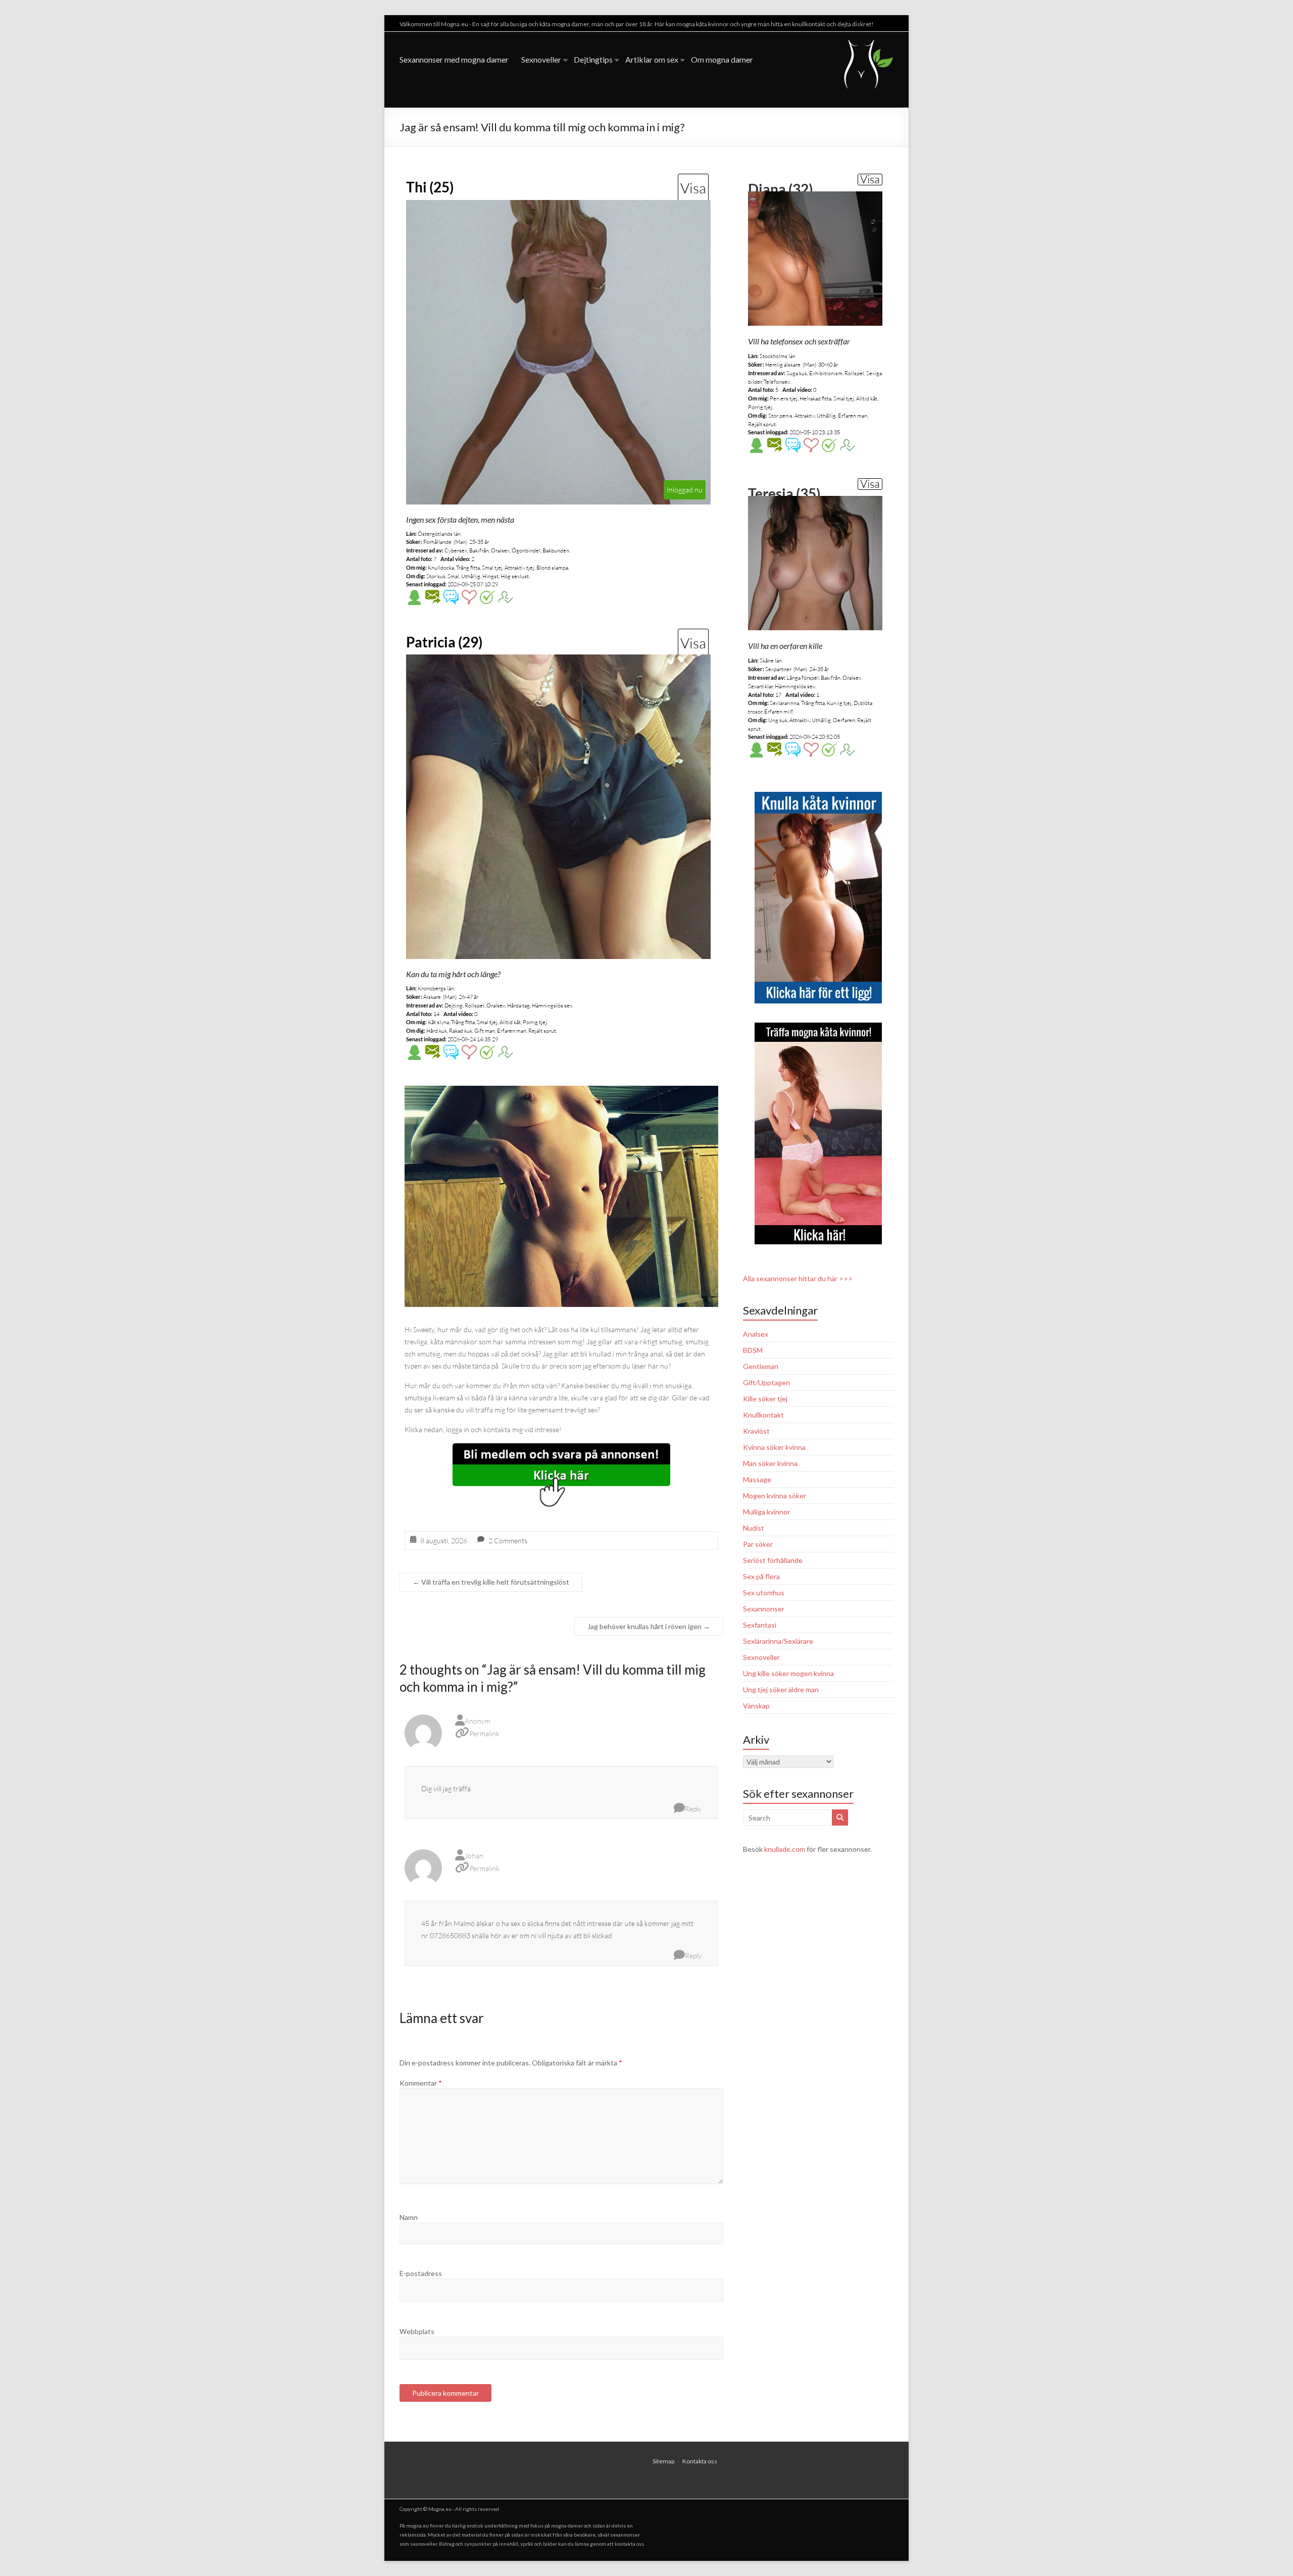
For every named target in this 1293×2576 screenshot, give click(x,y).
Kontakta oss (700, 2461)
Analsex (756, 1334)
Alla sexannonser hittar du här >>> (798, 1278)
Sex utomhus (764, 1593)
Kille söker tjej (765, 1399)
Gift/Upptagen (766, 1382)
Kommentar (421, 2083)
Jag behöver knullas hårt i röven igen (649, 1626)
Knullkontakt (763, 1415)
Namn (409, 2217)
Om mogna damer (722, 59)
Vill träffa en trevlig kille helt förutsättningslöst (491, 1582)
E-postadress (421, 2273)
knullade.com (785, 1849)
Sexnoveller (541, 59)
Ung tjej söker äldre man (781, 1689)
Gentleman (761, 1366)
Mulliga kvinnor (766, 1512)
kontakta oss (629, 2544)
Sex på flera (761, 1576)
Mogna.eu (440, 2509)
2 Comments (508, 1540)
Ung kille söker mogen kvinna (788, 1673)
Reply (693, 1809)
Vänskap (756, 1706)
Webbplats (417, 2331)
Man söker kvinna (770, 1463)
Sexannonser (764, 1609)
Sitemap (663, 2461)
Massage (757, 1479)
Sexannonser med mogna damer (454, 59)
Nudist (754, 1528)
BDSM (753, 1350)
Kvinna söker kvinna (774, 1447)
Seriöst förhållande (773, 1560)
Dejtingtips (593, 59)
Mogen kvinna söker (775, 1496)
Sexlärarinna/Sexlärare (778, 1641)
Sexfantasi (760, 1625)
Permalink (484, 1733)
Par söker (758, 1544)
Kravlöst (756, 1431)
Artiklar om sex (652, 59)
